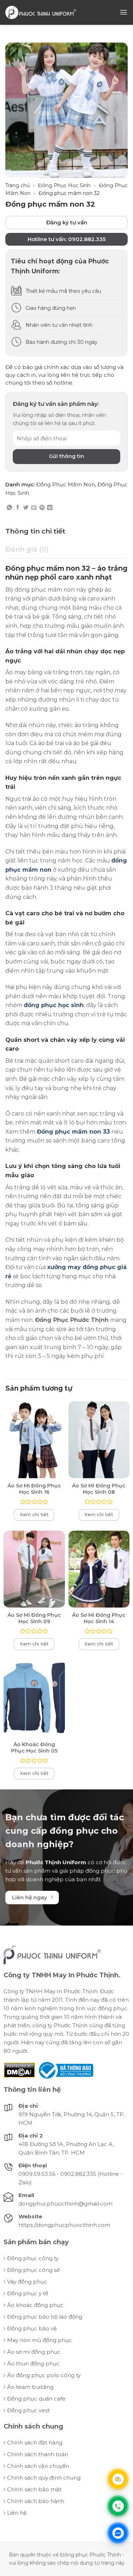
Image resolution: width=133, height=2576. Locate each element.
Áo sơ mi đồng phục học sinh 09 (34, 1618)
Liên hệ (17, 2513)
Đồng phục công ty (33, 2258)
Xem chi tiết (34, 1514)
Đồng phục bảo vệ (32, 2328)
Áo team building (30, 2387)
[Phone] (118, 2506)
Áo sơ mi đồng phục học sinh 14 (99, 1618)
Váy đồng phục (27, 2282)
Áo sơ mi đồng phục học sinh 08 (99, 1489)
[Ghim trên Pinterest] (42, 508)
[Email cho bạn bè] (34, 508)
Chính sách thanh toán (38, 2454)
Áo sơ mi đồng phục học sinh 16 (34, 1489)
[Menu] (124, 12)
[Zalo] (118, 2533)
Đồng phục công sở (33, 2270)
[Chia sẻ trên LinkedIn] (50, 508)
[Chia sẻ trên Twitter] (26, 508)
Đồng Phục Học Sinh (64, 185)
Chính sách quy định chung (44, 2478)
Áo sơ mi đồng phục (34, 2352)
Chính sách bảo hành (36, 2501)
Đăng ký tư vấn (67, 222)
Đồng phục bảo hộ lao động (45, 2317)
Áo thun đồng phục (33, 2363)
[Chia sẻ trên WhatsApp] (9, 508)
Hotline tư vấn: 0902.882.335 (67, 239)
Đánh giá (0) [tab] (27, 549)
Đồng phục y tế (28, 2293)
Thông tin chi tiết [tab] (35, 531)
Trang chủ (18, 185)
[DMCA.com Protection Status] (19, 2070)
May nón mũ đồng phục (40, 2340)
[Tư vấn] (118, 2479)
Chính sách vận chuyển (38, 2466)
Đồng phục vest (28, 2410)
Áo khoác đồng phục (35, 2305)
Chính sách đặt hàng (35, 2443)
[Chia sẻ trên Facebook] (18, 508)
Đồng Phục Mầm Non (66, 484)
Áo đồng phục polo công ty (44, 2375)
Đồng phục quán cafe (36, 2399)
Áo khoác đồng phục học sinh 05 (34, 1748)
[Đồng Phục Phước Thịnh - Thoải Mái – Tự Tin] (41, 12)
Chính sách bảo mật (34, 2489)
